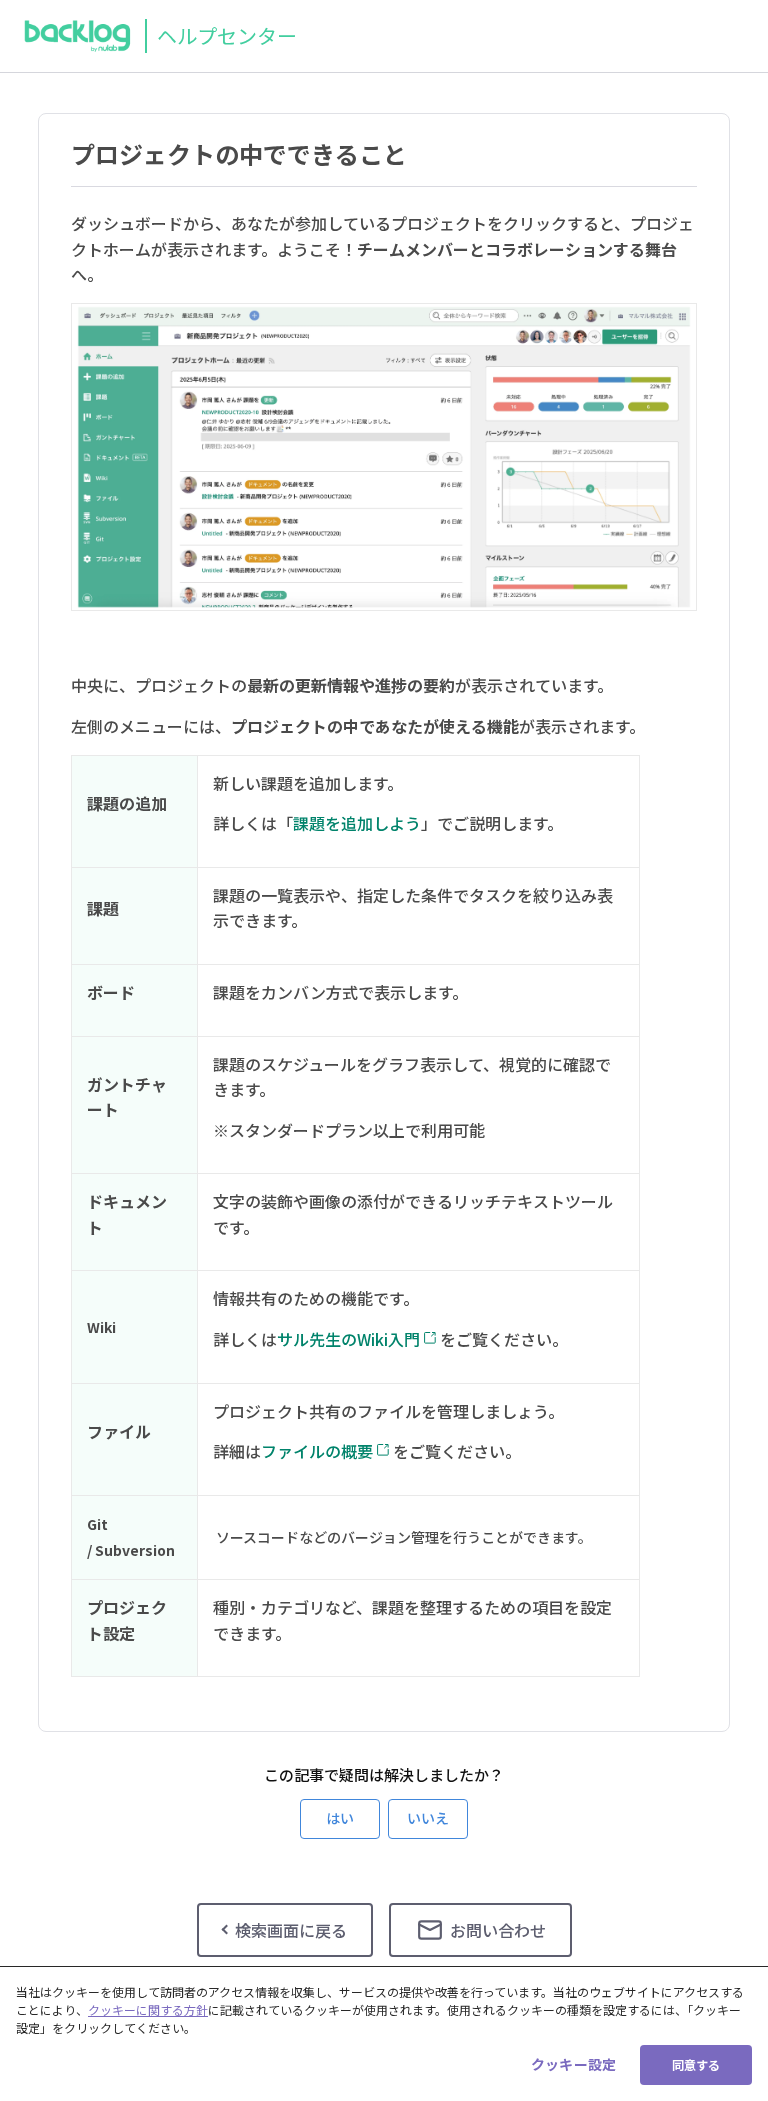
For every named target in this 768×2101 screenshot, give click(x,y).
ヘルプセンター (227, 35)
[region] (384, 2033)
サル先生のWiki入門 (348, 1339)
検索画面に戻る (291, 1930)
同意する (696, 2064)
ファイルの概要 (317, 1451)
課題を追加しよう (357, 823)
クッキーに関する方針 (148, 2009)
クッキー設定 (573, 2064)
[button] (340, 1819)
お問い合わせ (498, 1930)
